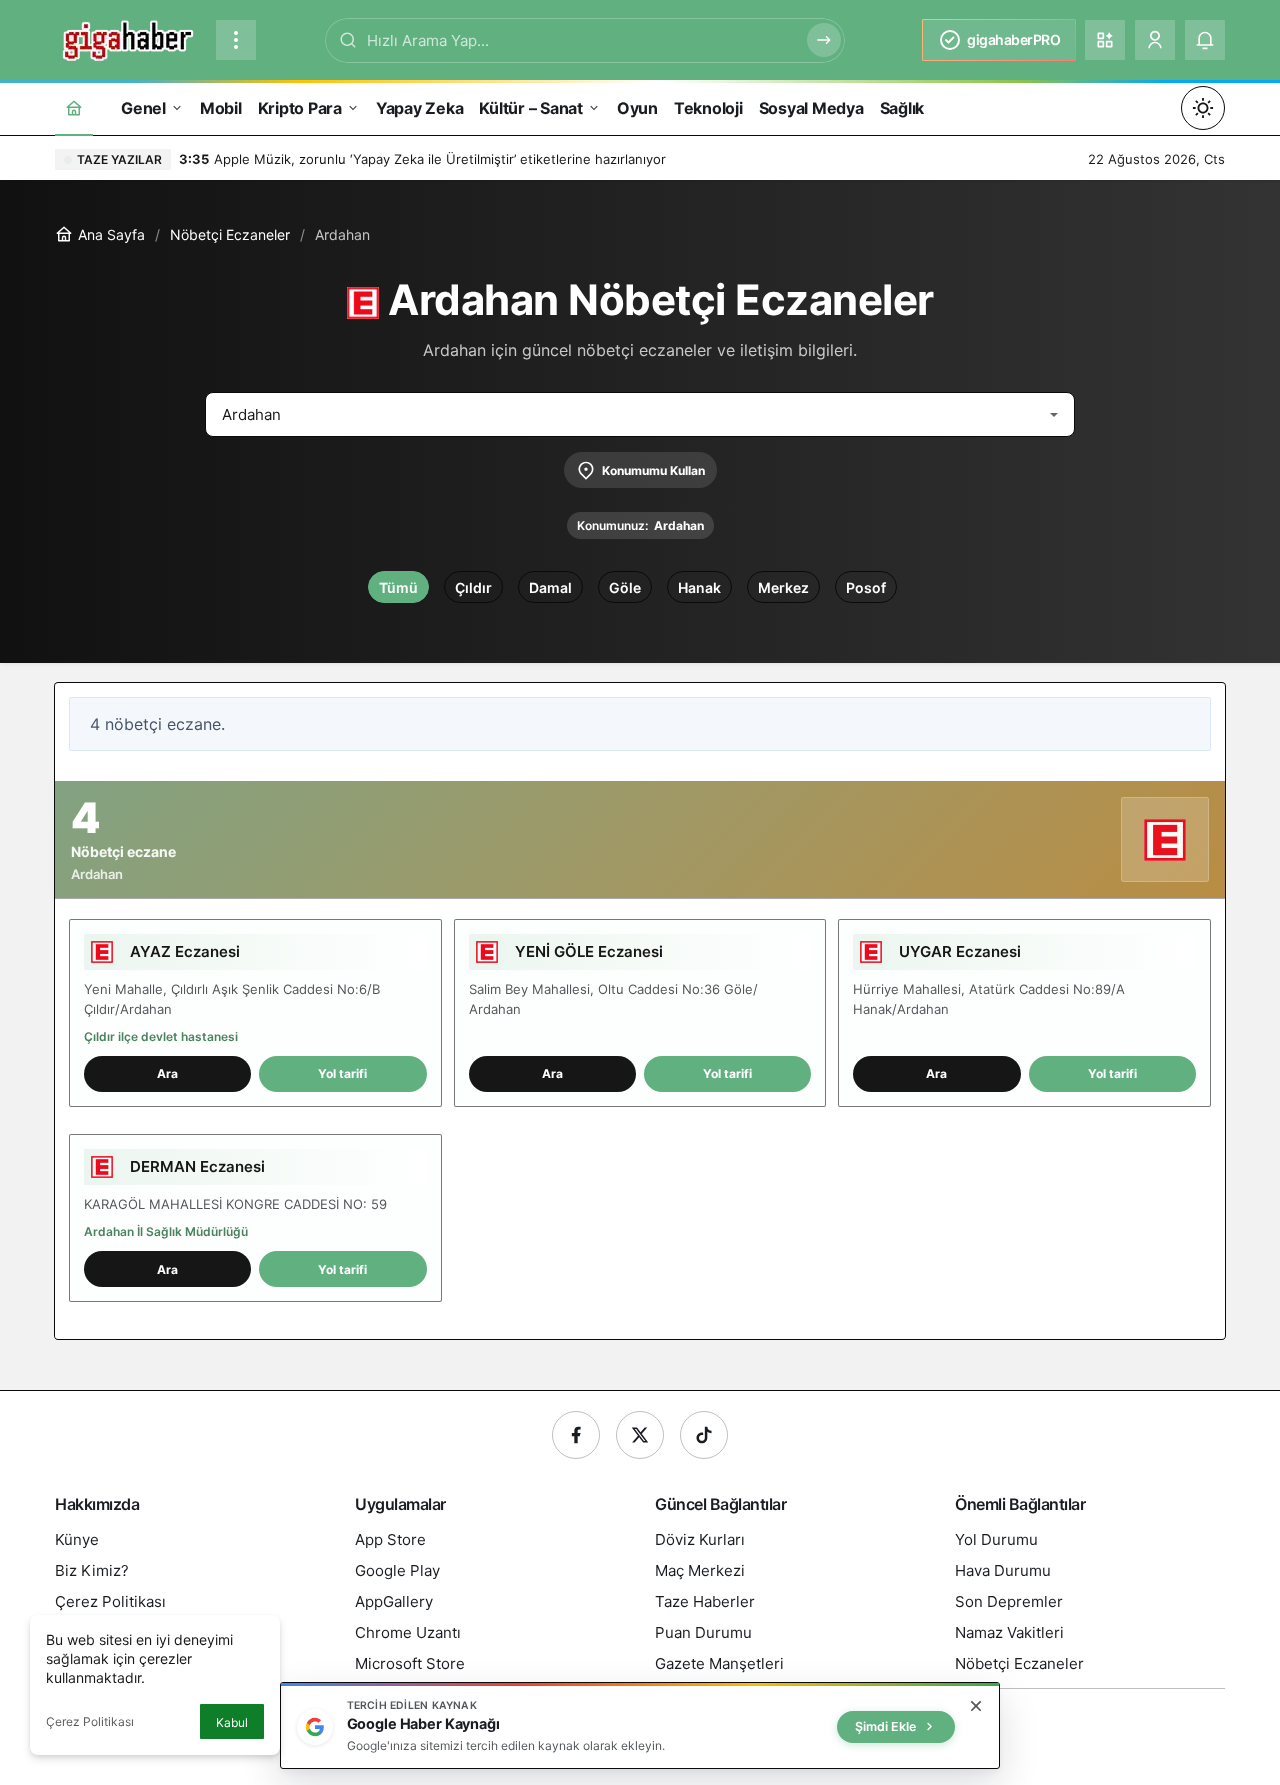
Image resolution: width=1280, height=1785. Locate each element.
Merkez (783, 587)
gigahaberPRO (1013, 39)
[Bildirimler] (1205, 40)
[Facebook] (576, 1435)
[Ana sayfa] (74, 107)
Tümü (398, 587)
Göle (625, 587)
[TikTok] (704, 1435)
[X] (640, 1435)
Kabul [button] (232, 1722)
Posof (866, 587)
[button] (1105, 40)
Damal (550, 587)
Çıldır (473, 587)
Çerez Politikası (90, 1721)
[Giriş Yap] (1155, 40)
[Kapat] (976, 1706)
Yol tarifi (342, 1073)
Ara (167, 1073)
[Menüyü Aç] (236, 40)
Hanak (699, 587)
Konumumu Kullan (653, 470)
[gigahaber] (127, 38)
